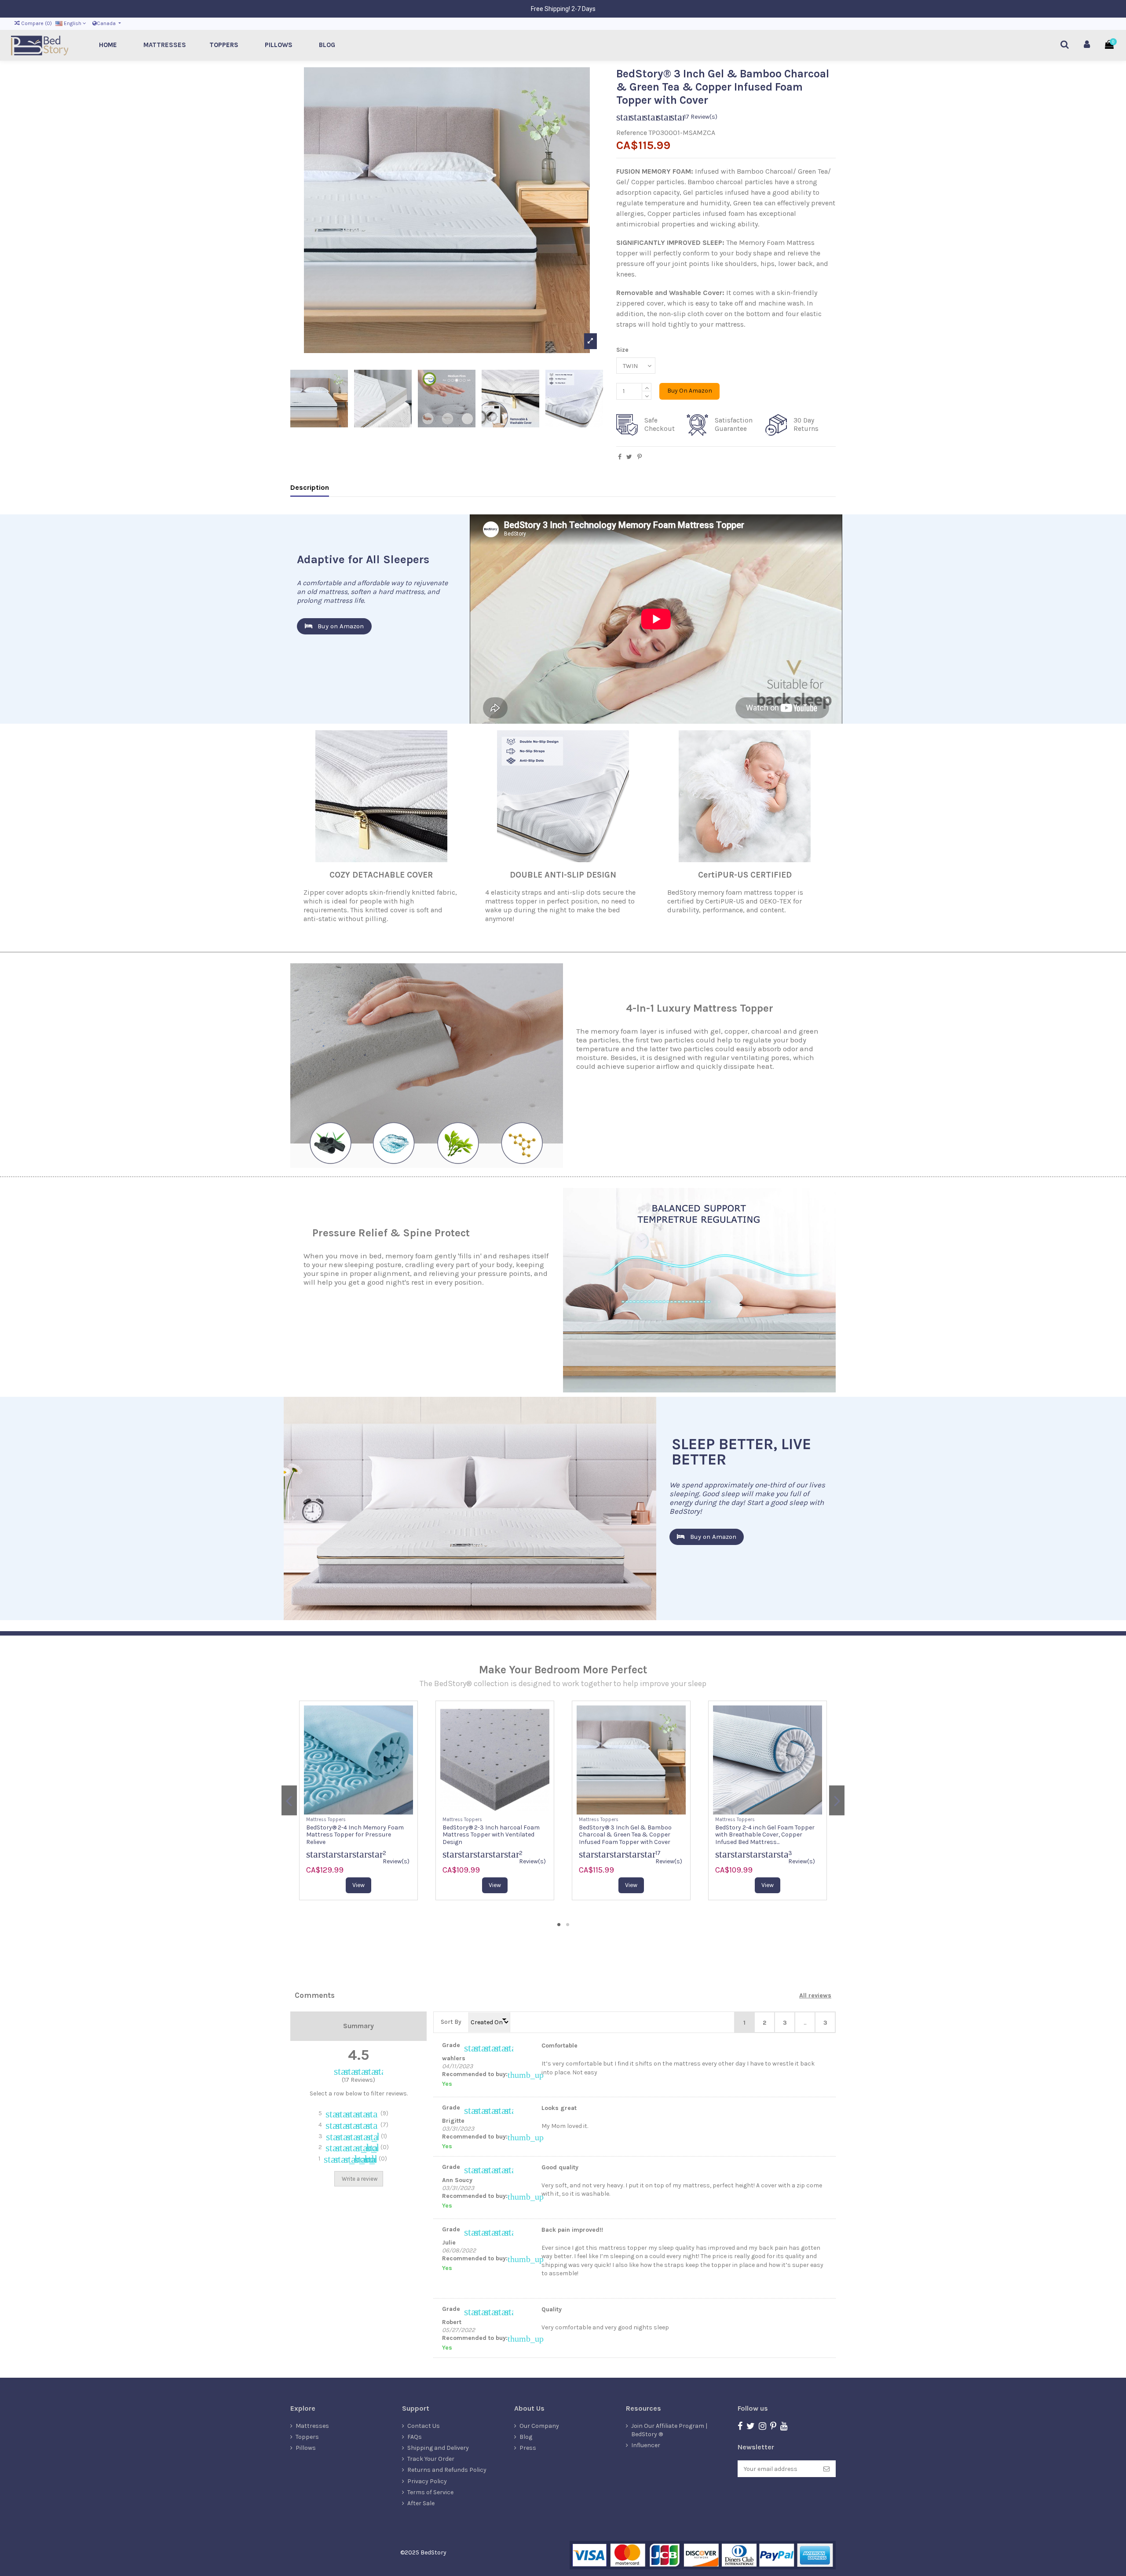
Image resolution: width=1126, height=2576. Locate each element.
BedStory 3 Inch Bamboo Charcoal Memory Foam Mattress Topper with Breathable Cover (767, 1835)
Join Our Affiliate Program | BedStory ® (669, 2430)
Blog (526, 2437)
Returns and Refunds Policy (447, 2470)
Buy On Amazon (690, 391)
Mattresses (312, 2426)
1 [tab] (559, 1924)
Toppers (307, 2437)
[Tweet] (629, 457)
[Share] (620, 457)
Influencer (646, 2445)
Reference (632, 133)
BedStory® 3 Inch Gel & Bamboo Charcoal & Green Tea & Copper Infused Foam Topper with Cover (353, 1835)
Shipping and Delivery (438, 2448)
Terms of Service (430, 2492)
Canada (107, 23)
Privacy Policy (427, 2481)
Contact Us (424, 2426)
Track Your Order (431, 2459)
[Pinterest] (640, 457)
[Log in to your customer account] (1087, 45)
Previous (289, 1800)
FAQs (415, 2437)
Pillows (306, 2448)
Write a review (360, 2179)
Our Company (539, 2426)
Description (310, 487)
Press (528, 2448)
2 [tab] (567, 1924)
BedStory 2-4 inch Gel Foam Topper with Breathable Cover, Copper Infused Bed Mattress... (492, 1835)
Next (837, 1800)
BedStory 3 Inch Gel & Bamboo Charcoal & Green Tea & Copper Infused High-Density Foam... (625, 1835)
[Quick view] (365, 1811)
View (358, 1885)
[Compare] (352, 1811)
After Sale (421, 2503)
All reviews (815, 1995)
